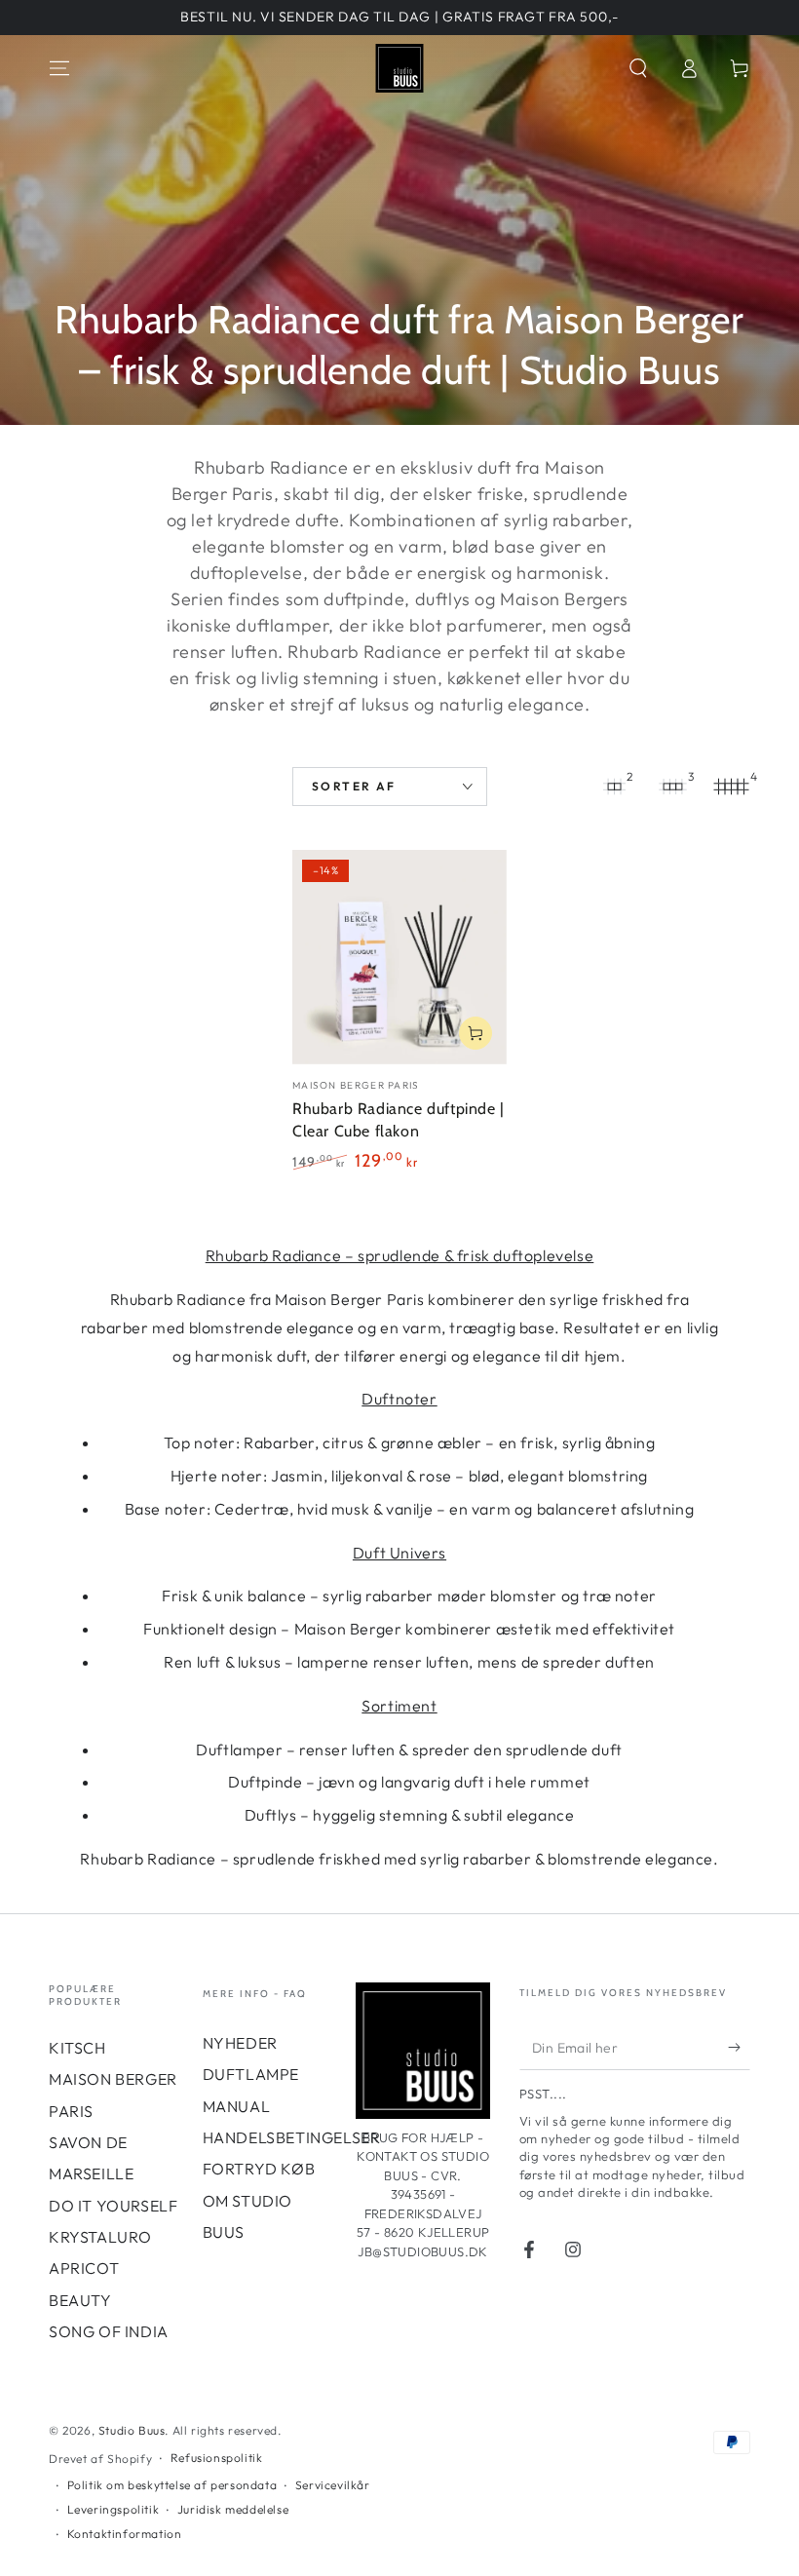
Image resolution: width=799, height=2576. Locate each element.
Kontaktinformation (125, 2534)
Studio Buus (132, 2430)
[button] (638, 68)
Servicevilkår (333, 2485)
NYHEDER (240, 2043)
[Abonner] (739, 2048)
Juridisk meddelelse (233, 2509)
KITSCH (77, 2048)
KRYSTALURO (100, 2237)
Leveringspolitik (114, 2509)
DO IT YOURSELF (113, 2206)
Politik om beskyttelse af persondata (172, 2485)
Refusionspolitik (217, 2458)
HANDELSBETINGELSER (292, 2137)
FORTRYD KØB (259, 2169)
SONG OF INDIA (109, 2331)
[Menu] (59, 68)
